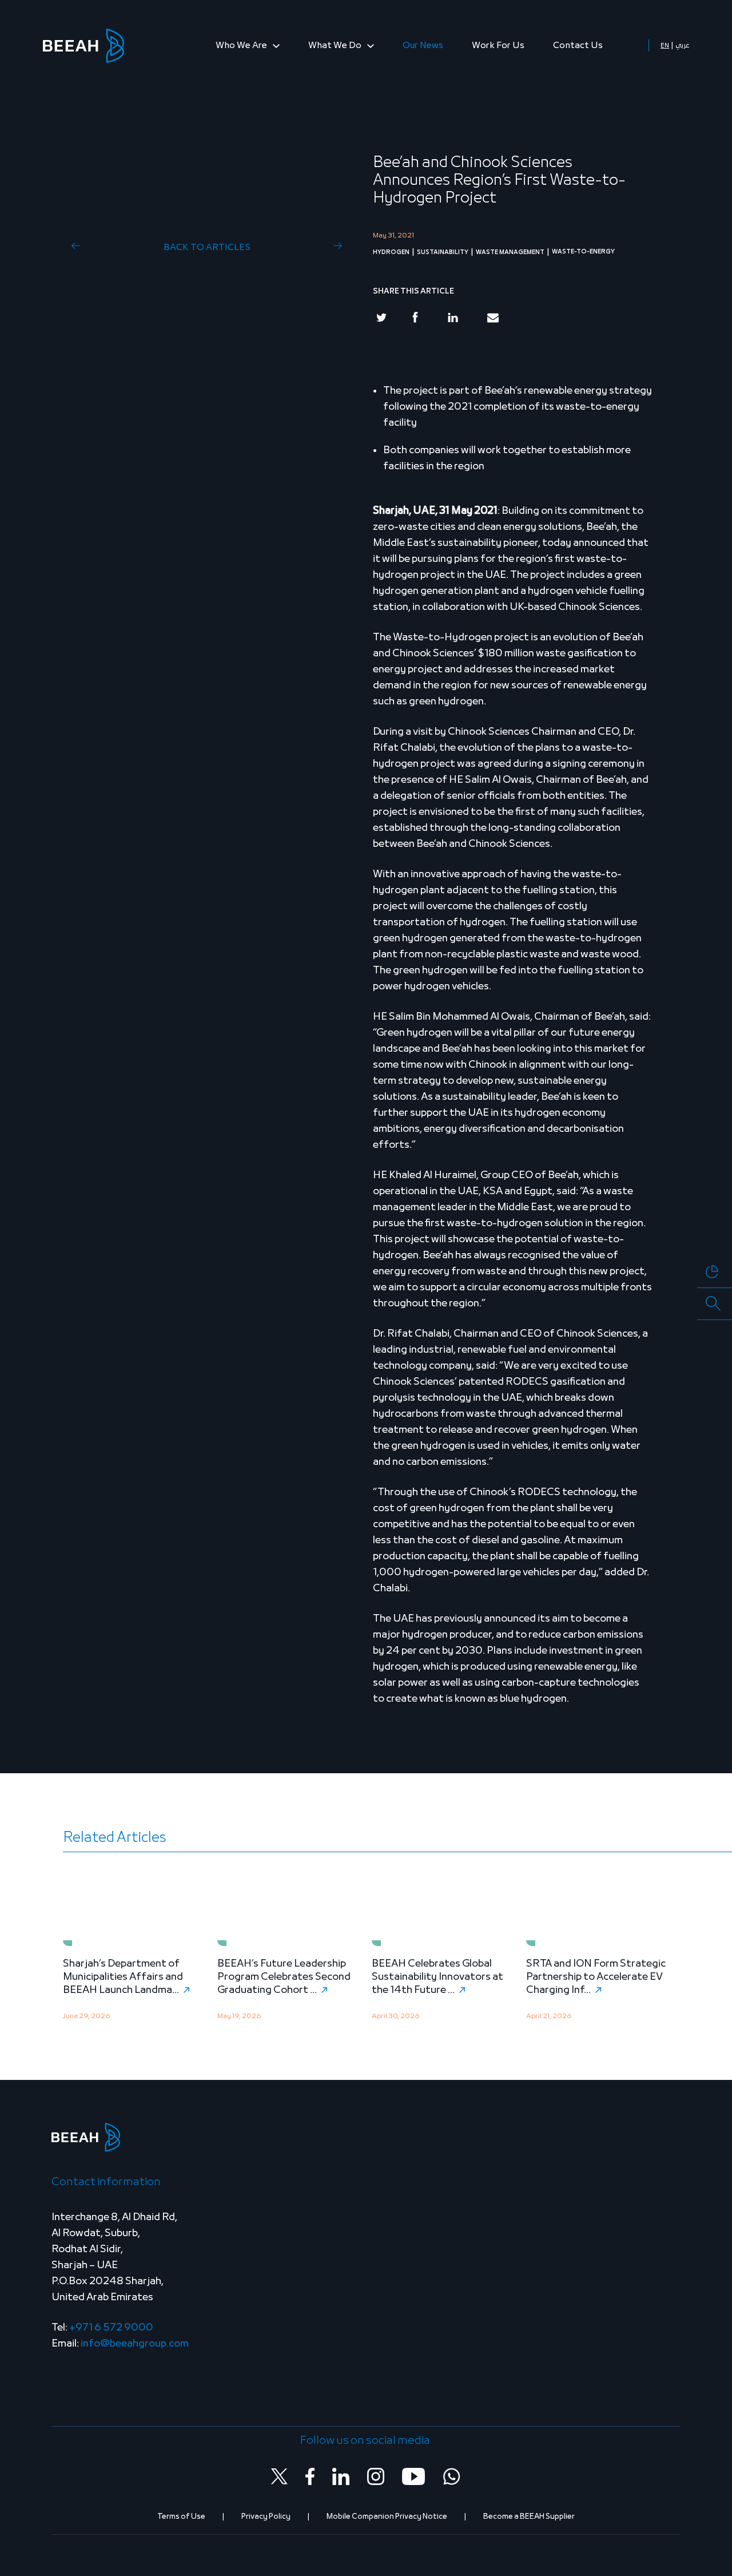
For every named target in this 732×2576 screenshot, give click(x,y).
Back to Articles (207, 248)
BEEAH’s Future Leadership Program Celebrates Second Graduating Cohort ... (284, 1977)
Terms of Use (181, 2517)
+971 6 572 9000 (111, 2328)
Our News (423, 46)
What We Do (336, 46)
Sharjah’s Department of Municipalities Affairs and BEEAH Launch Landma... (123, 1977)
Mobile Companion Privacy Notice (387, 2517)
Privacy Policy (266, 2517)
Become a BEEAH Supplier (529, 2517)
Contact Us (578, 46)
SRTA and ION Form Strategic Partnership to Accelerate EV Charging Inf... (596, 1977)
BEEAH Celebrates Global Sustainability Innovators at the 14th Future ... (437, 1977)
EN (665, 46)
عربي (682, 46)
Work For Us (498, 46)
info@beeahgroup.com (135, 2344)
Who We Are (242, 46)
